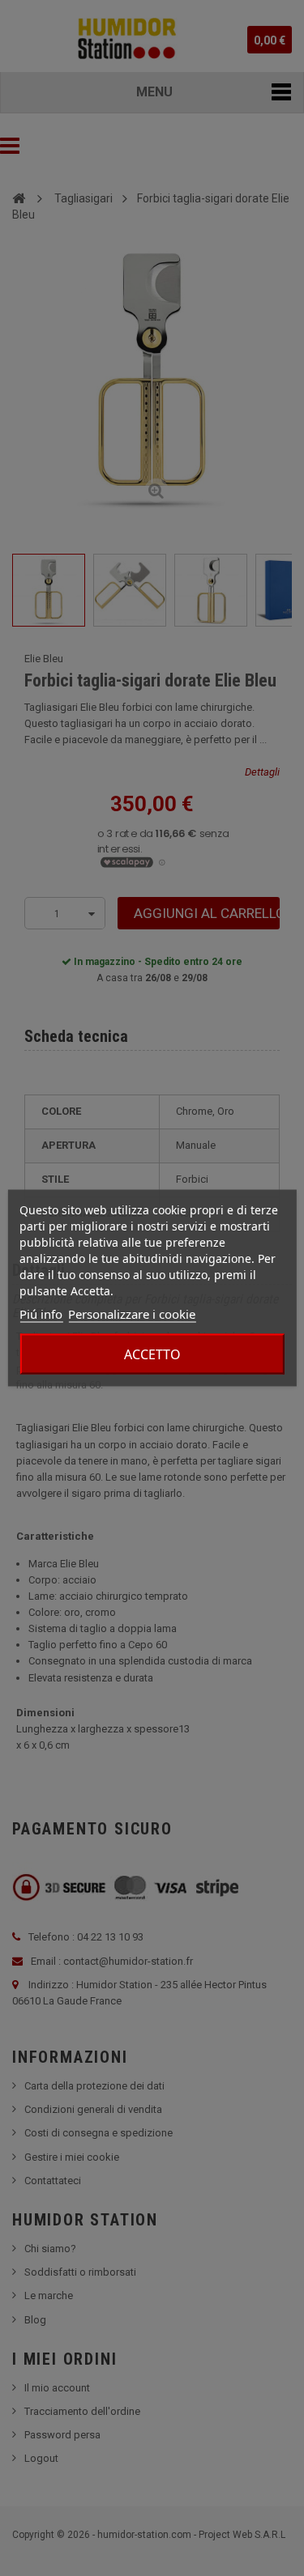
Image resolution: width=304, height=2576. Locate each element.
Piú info (41, 1314)
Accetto (152, 1354)
